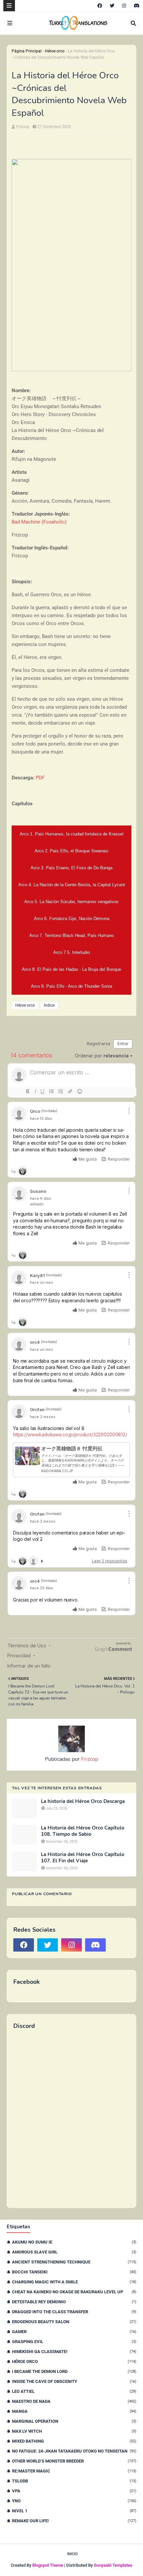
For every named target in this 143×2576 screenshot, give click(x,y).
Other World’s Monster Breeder (74, 2461)
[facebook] (100, 6)
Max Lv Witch (74, 2431)
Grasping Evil (74, 2342)
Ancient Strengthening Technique (74, 2262)
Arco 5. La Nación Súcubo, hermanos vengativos (71, 902)
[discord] (136, 6)
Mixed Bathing (74, 2441)
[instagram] (124, 6)
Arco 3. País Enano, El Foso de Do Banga (71, 868)
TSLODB (74, 2481)
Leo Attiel (74, 2391)
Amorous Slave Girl (74, 2252)
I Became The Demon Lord (74, 2371)
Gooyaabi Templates (113, 2565)
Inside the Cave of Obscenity (74, 2381)
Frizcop (23, 127)
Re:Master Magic (74, 2471)
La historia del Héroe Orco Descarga (83, 1801)
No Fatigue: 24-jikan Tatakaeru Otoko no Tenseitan (74, 2451)
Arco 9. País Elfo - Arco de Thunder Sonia (71, 986)
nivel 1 (74, 2511)
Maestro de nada (74, 2401)
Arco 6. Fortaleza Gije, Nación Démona (72, 919)
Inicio (72, 2554)
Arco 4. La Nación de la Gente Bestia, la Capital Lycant (72, 885)
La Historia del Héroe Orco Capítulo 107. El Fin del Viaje (83, 1858)
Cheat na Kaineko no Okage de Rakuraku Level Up (74, 2292)
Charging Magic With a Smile (74, 2282)
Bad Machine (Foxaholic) (39, 522)
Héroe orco (55, 51)
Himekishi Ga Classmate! (74, 2352)
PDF (40, 778)
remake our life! (74, 2521)
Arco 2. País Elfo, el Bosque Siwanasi (71, 851)
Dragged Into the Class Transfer (74, 2312)
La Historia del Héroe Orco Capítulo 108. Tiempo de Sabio (83, 1831)
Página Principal (27, 51)
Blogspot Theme (48, 2565)
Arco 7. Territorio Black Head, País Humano (71, 935)
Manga (74, 2411)
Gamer (74, 2332)
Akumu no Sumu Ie (74, 2242)
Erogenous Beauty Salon (74, 2322)
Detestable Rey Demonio (74, 2302)
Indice (49, 1005)
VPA (74, 2491)
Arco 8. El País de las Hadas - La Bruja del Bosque (71, 969)
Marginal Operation (74, 2421)
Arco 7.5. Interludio (71, 952)
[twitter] (112, 6)
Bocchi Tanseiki (74, 2272)
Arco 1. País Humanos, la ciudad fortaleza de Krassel (71, 834)
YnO (74, 2501)
